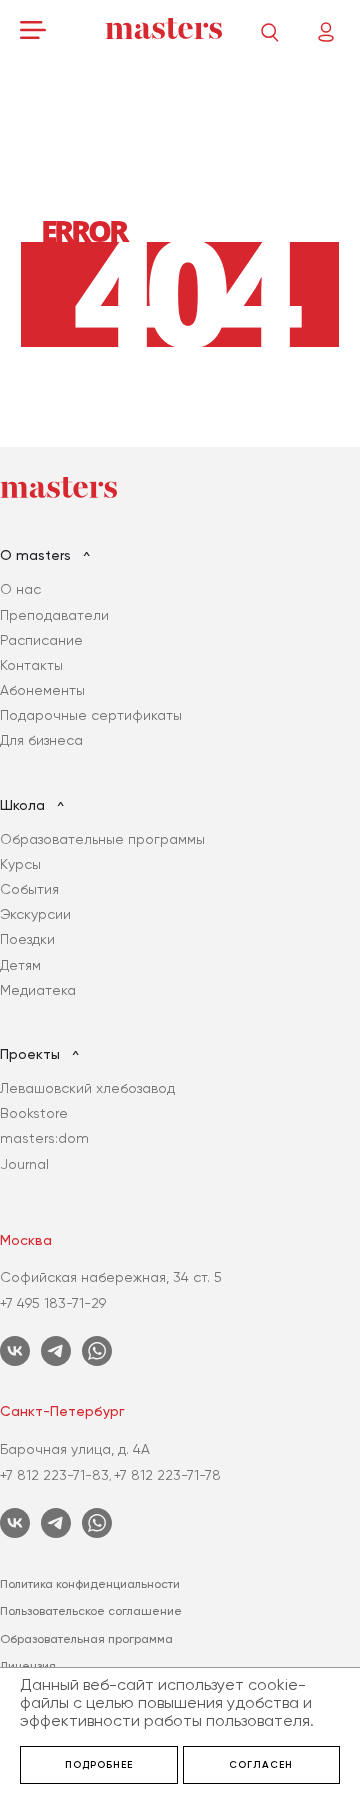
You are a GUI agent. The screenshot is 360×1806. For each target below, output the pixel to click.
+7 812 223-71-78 (167, 1475)
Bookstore (34, 1113)
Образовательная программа (86, 1639)
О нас (20, 589)
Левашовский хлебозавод (87, 1088)
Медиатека (38, 990)
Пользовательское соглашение (91, 1611)
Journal (24, 1164)
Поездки (27, 939)
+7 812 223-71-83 (54, 1475)
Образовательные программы (102, 839)
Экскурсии (35, 914)
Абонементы (42, 690)
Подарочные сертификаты (91, 715)
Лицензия (28, 1666)
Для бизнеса (41, 740)
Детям (20, 965)
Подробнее (99, 1765)
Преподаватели (54, 615)
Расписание (41, 640)
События (29, 889)
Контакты (31, 665)
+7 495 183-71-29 (53, 1303)
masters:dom (44, 1138)
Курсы (20, 864)
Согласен (261, 1765)
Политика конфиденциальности (90, 1584)
